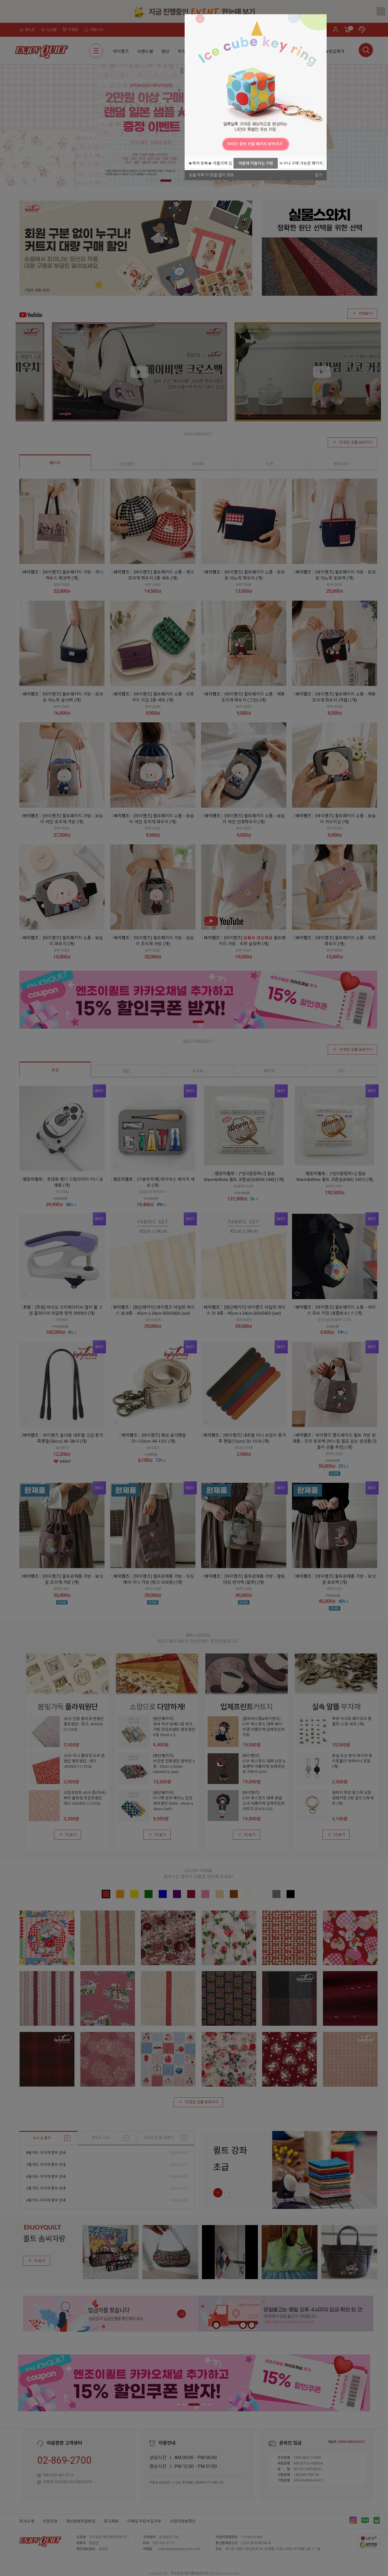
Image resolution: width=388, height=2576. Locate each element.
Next (321, 144)
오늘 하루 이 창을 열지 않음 (211, 175)
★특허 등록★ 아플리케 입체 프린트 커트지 (210, 165)
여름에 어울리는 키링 (256, 163)
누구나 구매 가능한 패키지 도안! (301, 165)
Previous (190, 144)
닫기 (319, 175)
